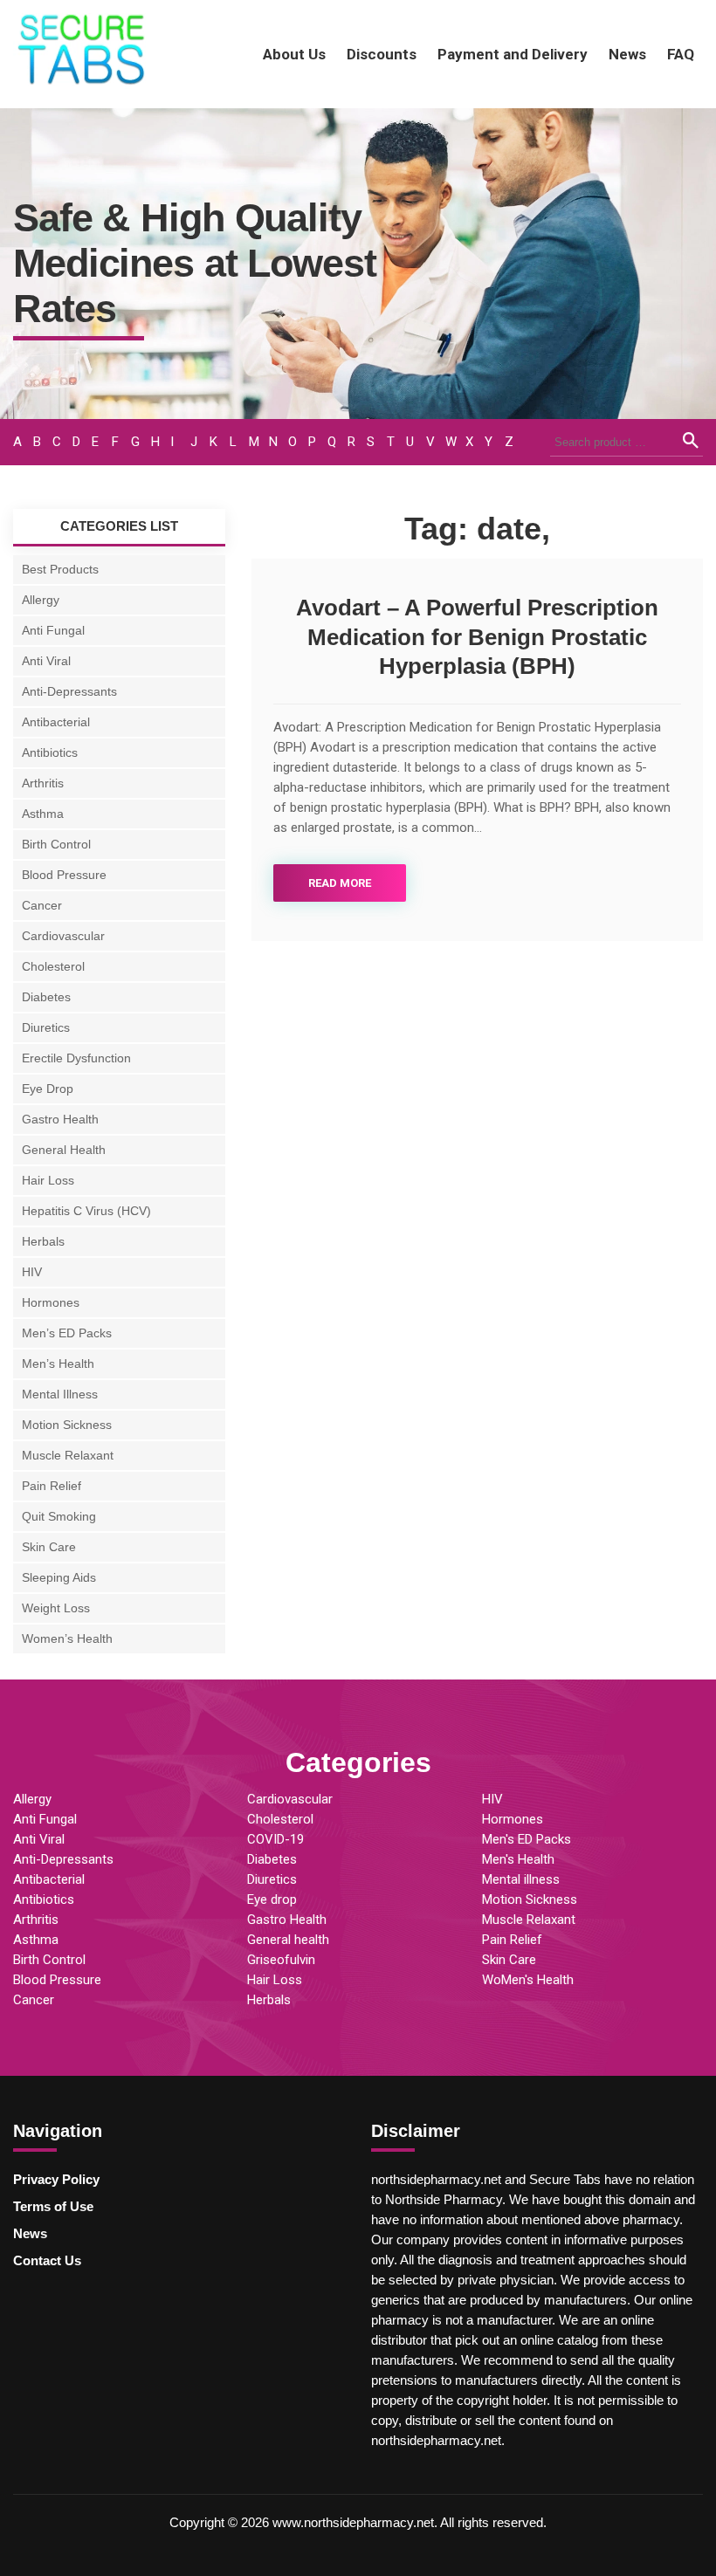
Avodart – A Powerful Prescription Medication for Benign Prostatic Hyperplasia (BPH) (477, 637)
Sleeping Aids (59, 1577)
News (627, 54)
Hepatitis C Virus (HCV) (86, 1211)
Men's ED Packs (527, 1839)
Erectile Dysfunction (76, 1058)
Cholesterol (53, 966)
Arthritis (43, 783)
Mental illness (521, 1879)
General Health (64, 1150)
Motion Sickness (67, 1425)
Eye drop (272, 1899)
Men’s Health (58, 1364)
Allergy (41, 600)
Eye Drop (48, 1089)
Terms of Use (53, 2206)
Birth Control (56, 844)
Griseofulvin (281, 1960)
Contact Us (47, 2260)
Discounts (382, 54)
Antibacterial (56, 722)
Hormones (51, 1302)
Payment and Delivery (513, 54)
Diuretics (46, 1027)
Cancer (42, 905)
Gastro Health (60, 1119)
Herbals (43, 1241)
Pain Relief (52, 1486)
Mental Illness (60, 1394)
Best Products (60, 569)
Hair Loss (48, 1180)
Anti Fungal (53, 630)
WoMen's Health (528, 1980)
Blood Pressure (64, 875)
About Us (294, 54)
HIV (32, 1272)
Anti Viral (46, 661)
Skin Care (49, 1547)
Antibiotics (50, 752)
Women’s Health (67, 1638)
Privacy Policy (56, 2179)
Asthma (43, 814)
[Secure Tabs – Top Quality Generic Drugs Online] (83, 85)
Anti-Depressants (69, 691)
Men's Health (518, 1859)
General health (288, 1940)
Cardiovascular (63, 936)
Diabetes (46, 997)
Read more (340, 883)
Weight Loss (56, 1608)
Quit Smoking (59, 1516)
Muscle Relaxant (68, 1455)
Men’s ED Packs (67, 1333)
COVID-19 (275, 1839)
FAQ (681, 54)
